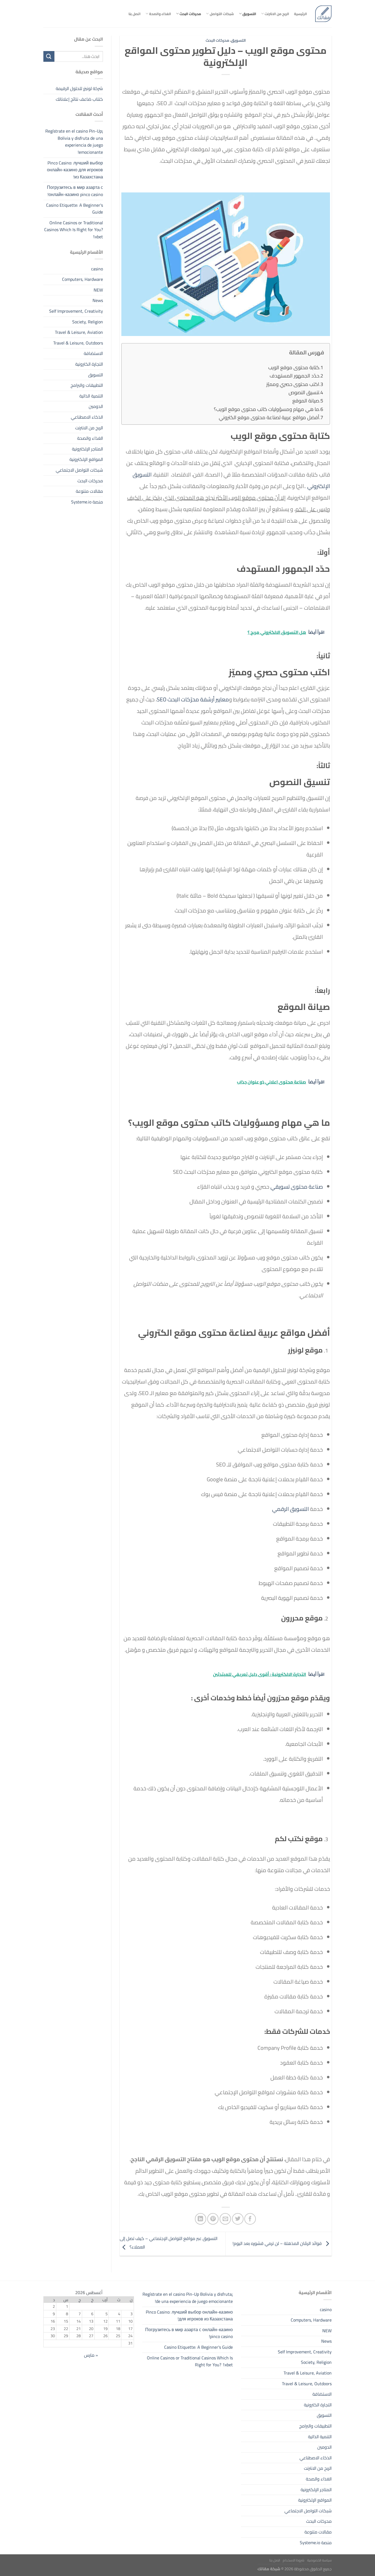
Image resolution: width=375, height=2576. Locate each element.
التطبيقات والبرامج (87, 385)
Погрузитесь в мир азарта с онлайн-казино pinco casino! (75, 191)
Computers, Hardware (82, 279)
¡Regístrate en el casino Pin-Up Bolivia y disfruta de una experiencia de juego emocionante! (74, 142)
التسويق (249, 14)
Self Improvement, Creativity (76, 311)
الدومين (96, 406)
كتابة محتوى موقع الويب (294, 367)
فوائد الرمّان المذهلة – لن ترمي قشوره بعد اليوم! (278, 2243)
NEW (98, 290)
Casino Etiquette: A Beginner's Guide (75, 208)
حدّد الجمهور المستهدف (294, 376)
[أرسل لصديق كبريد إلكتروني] (225, 2219)
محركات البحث (190, 14)
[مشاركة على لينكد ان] (201, 2219)
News (98, 300)
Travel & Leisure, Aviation (79, 332)
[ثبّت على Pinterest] (213, 2219)
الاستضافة (93, 353)
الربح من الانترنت (277, 14)
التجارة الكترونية (89, 364)
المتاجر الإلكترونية (87, 449)
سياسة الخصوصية (319, 2560)
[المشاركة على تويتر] (238, 2219)
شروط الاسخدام (294, 2560)
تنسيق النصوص (304, 392)
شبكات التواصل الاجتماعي (79, 470)
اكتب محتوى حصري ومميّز (293, 384)
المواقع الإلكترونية (86, 459)
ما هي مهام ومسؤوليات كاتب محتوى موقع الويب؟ (267, 409)
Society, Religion (88, 321)
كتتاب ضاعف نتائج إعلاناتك (79, 99)
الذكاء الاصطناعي (87, 417)
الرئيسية (300, 14)
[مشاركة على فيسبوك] (250, 2219)
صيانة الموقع (306, 401)
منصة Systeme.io (87, 502)
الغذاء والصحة (160, 14)
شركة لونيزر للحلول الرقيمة (79, 88)
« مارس (91, 2355)
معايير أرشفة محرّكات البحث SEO (193, 699)
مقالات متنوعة (89, 491)
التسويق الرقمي (290, 1509)
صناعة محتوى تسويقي (297, 1187)
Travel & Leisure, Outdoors (78, 343)
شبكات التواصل (222, 14)
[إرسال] (49, 56)
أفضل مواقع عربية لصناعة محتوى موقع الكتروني (269, 417)
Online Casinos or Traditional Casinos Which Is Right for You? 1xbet (74, 229)
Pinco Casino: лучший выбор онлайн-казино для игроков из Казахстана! (75, 170)
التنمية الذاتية (91, 396)
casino (97, 268)
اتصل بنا (135, 14)
